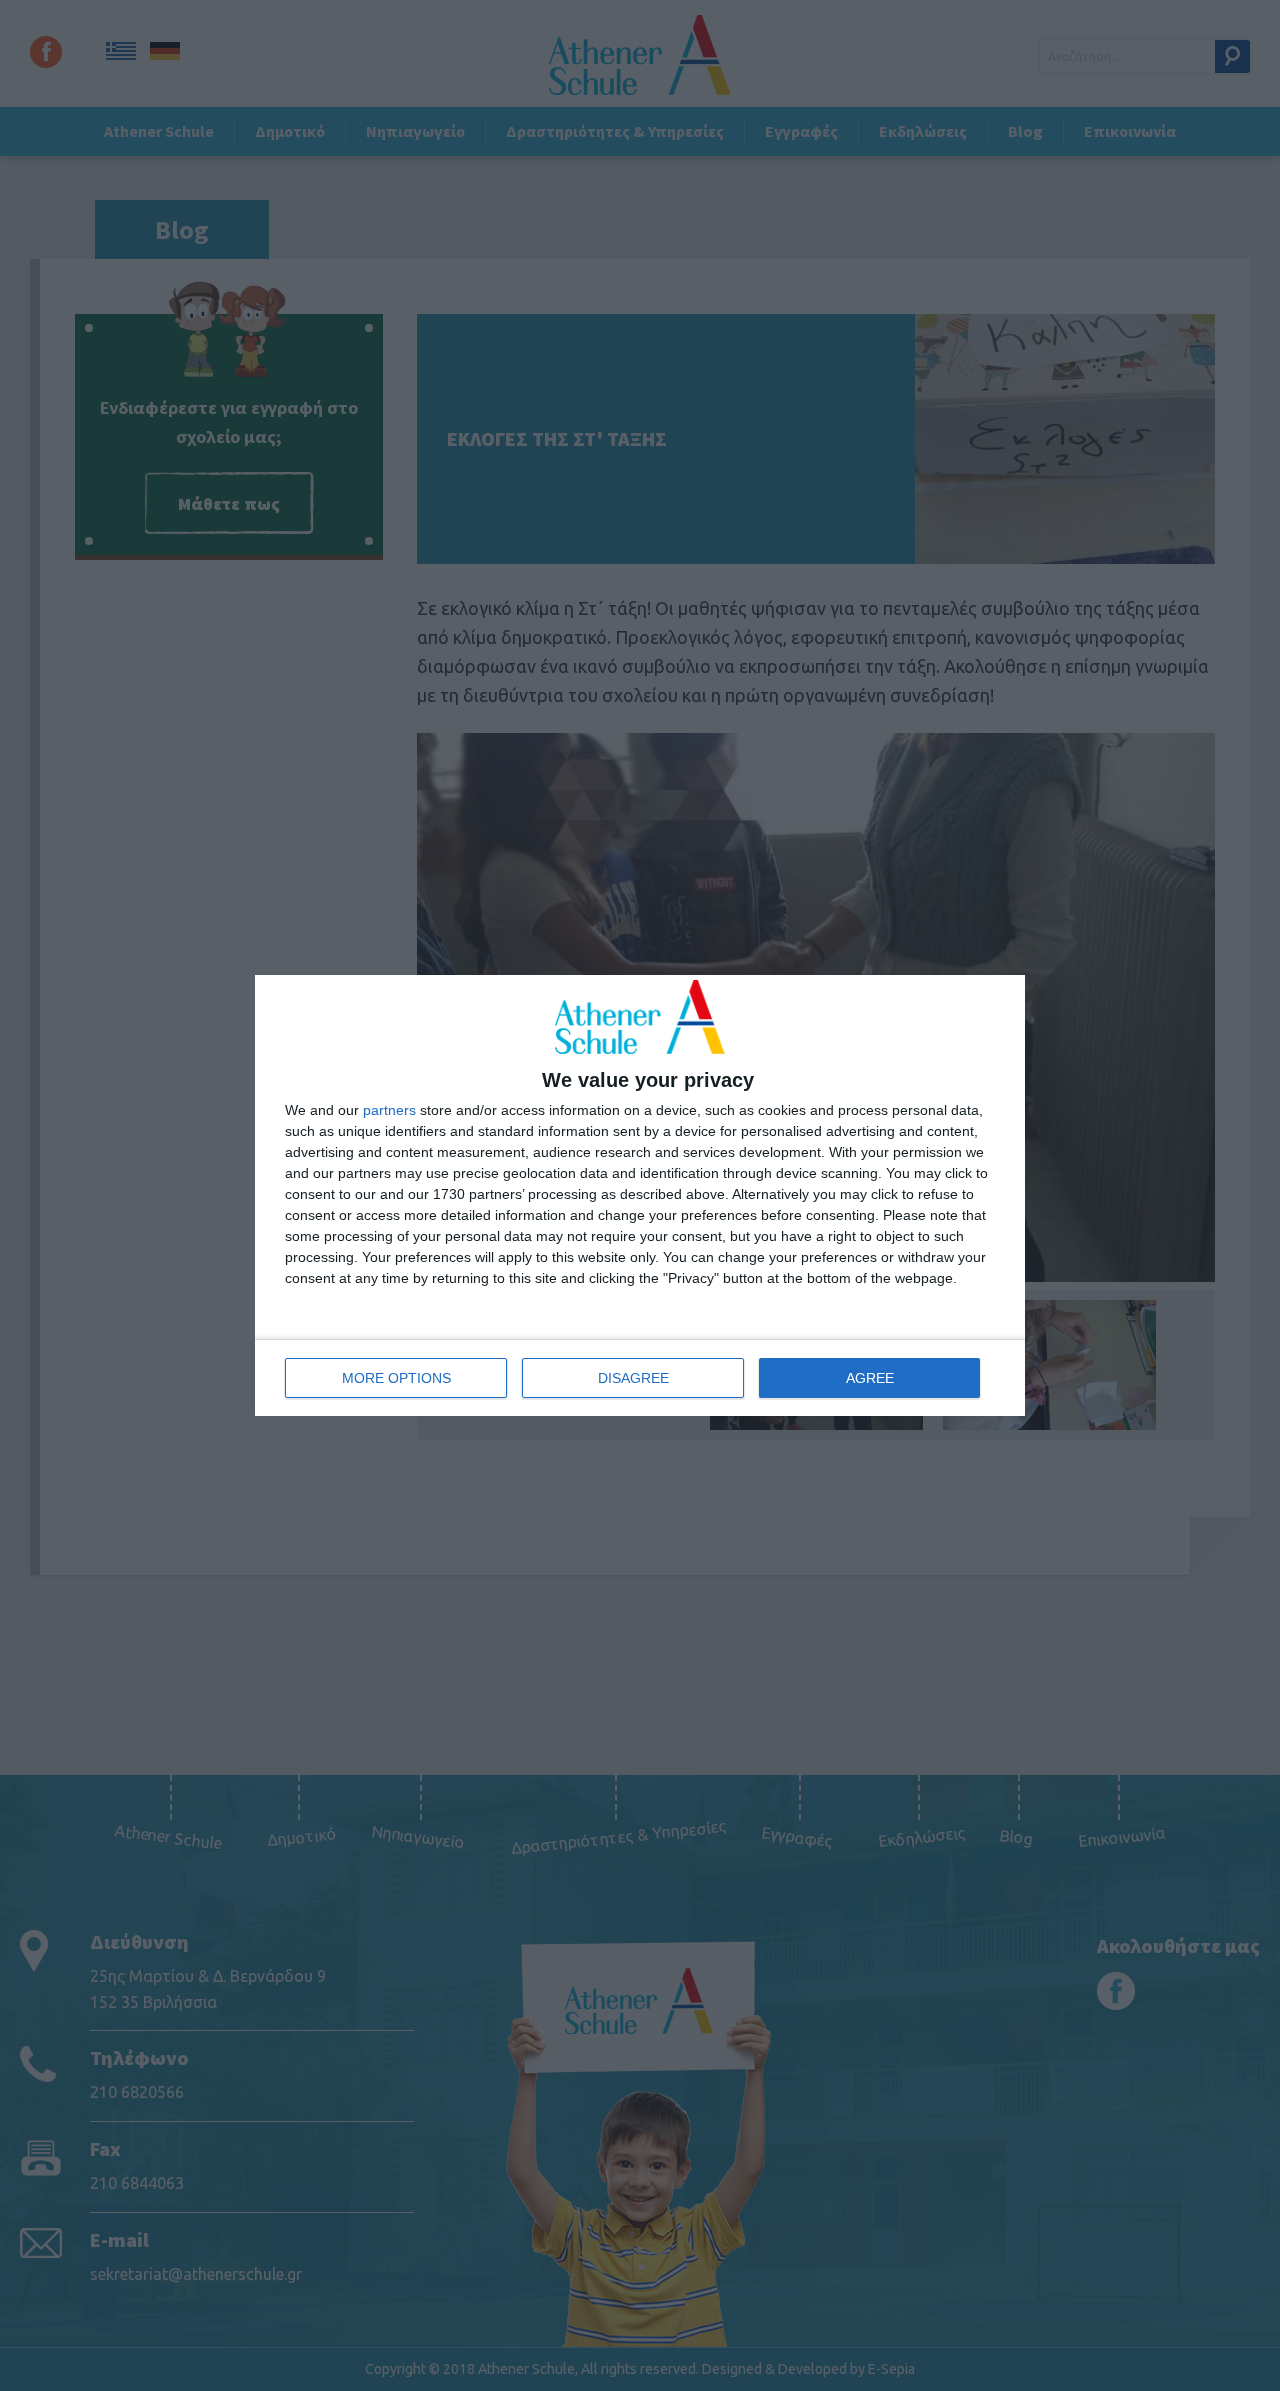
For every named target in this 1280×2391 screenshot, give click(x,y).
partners (389, 1110)
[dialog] (640, 1196)
